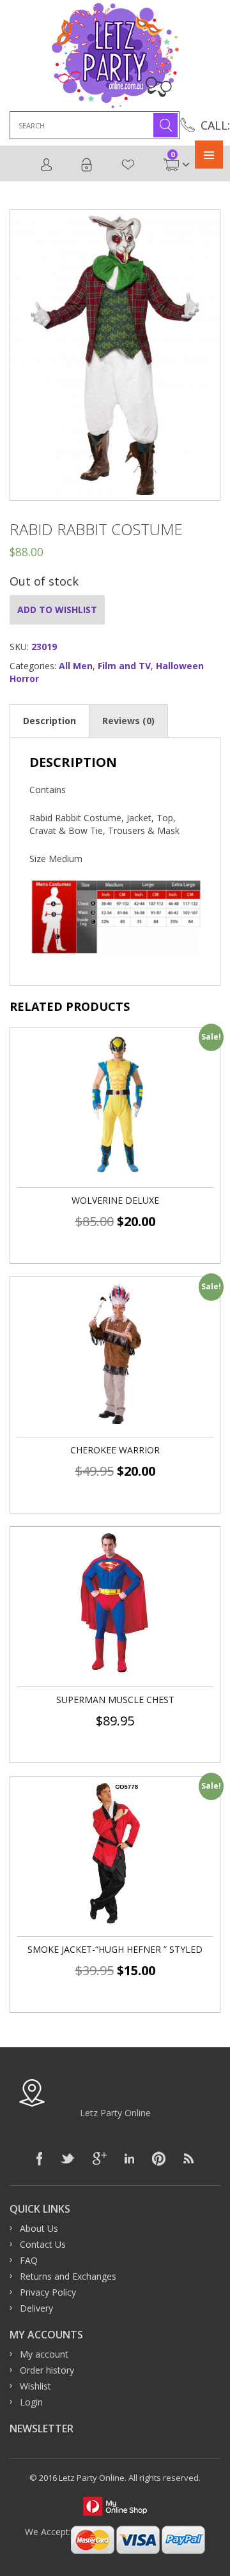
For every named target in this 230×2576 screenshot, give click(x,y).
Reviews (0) (128, 721)
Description (50, 721)
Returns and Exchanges (68, 2276)
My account (44, 2354)
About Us (39, 2228)
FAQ (29, 2260)
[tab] (50, 721)
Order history (47, 2370)
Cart (172, 158)
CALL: (215, 125)
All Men (76, 666)
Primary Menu (209, 155)
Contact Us (43, 2244)
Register (47, 165)
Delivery (36, 2308)
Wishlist (128, 165)
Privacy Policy (48, 2292)
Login (87, 165)
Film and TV (124, 666)
